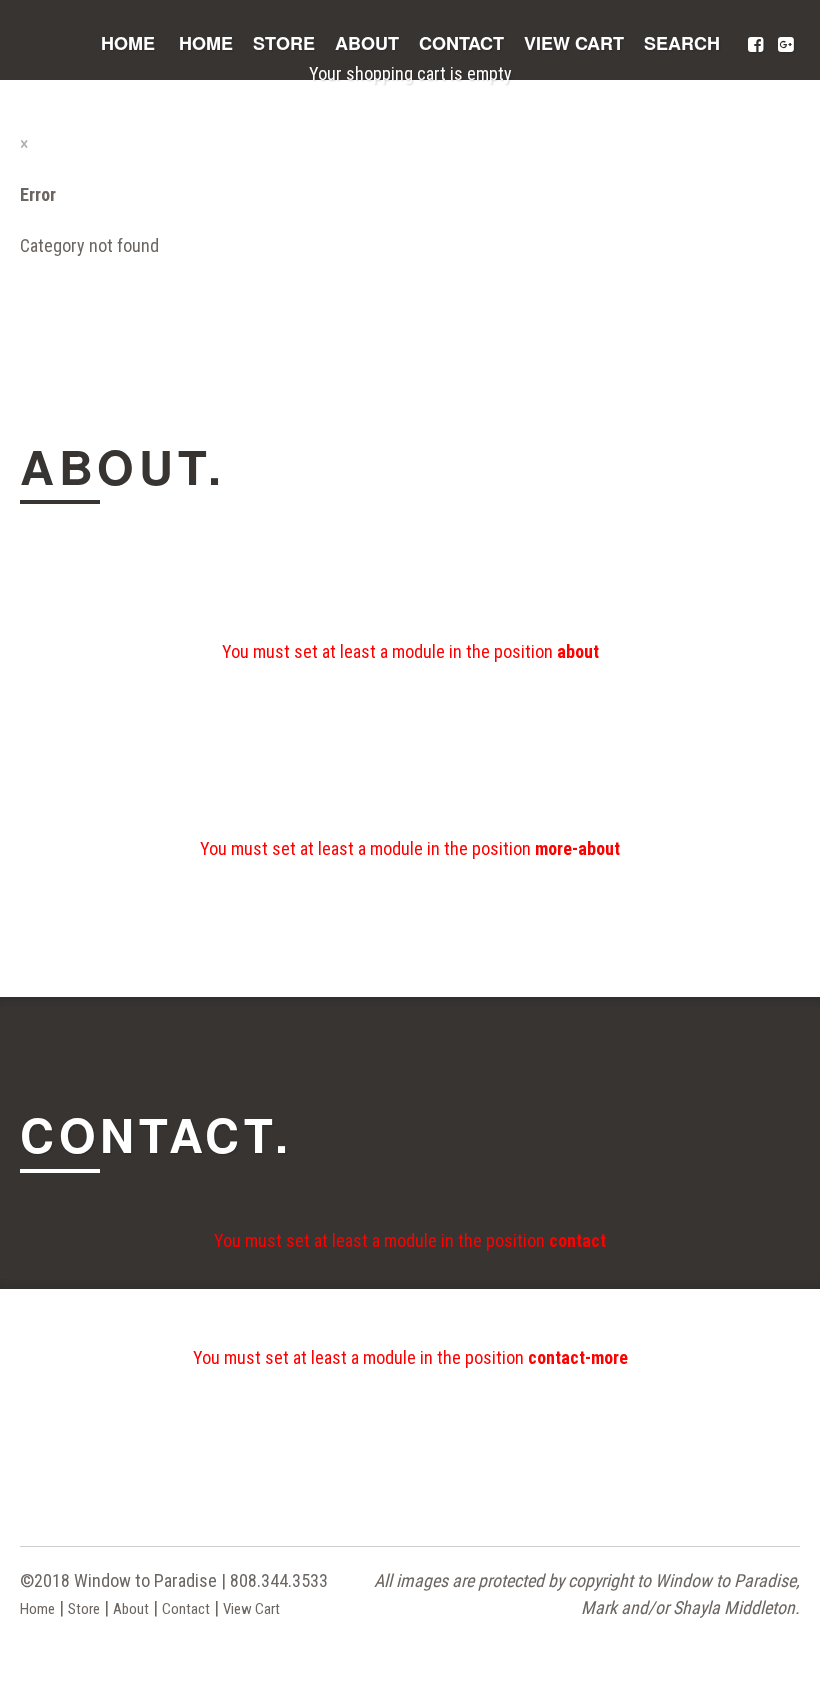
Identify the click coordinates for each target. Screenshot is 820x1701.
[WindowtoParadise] (755, 46)
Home (128, 43)
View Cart (574, 43)
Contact (461, 43)
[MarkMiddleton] (785, 46)
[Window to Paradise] (62, 54)
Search (682, 43)
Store (284, 43)
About (367, 43)
